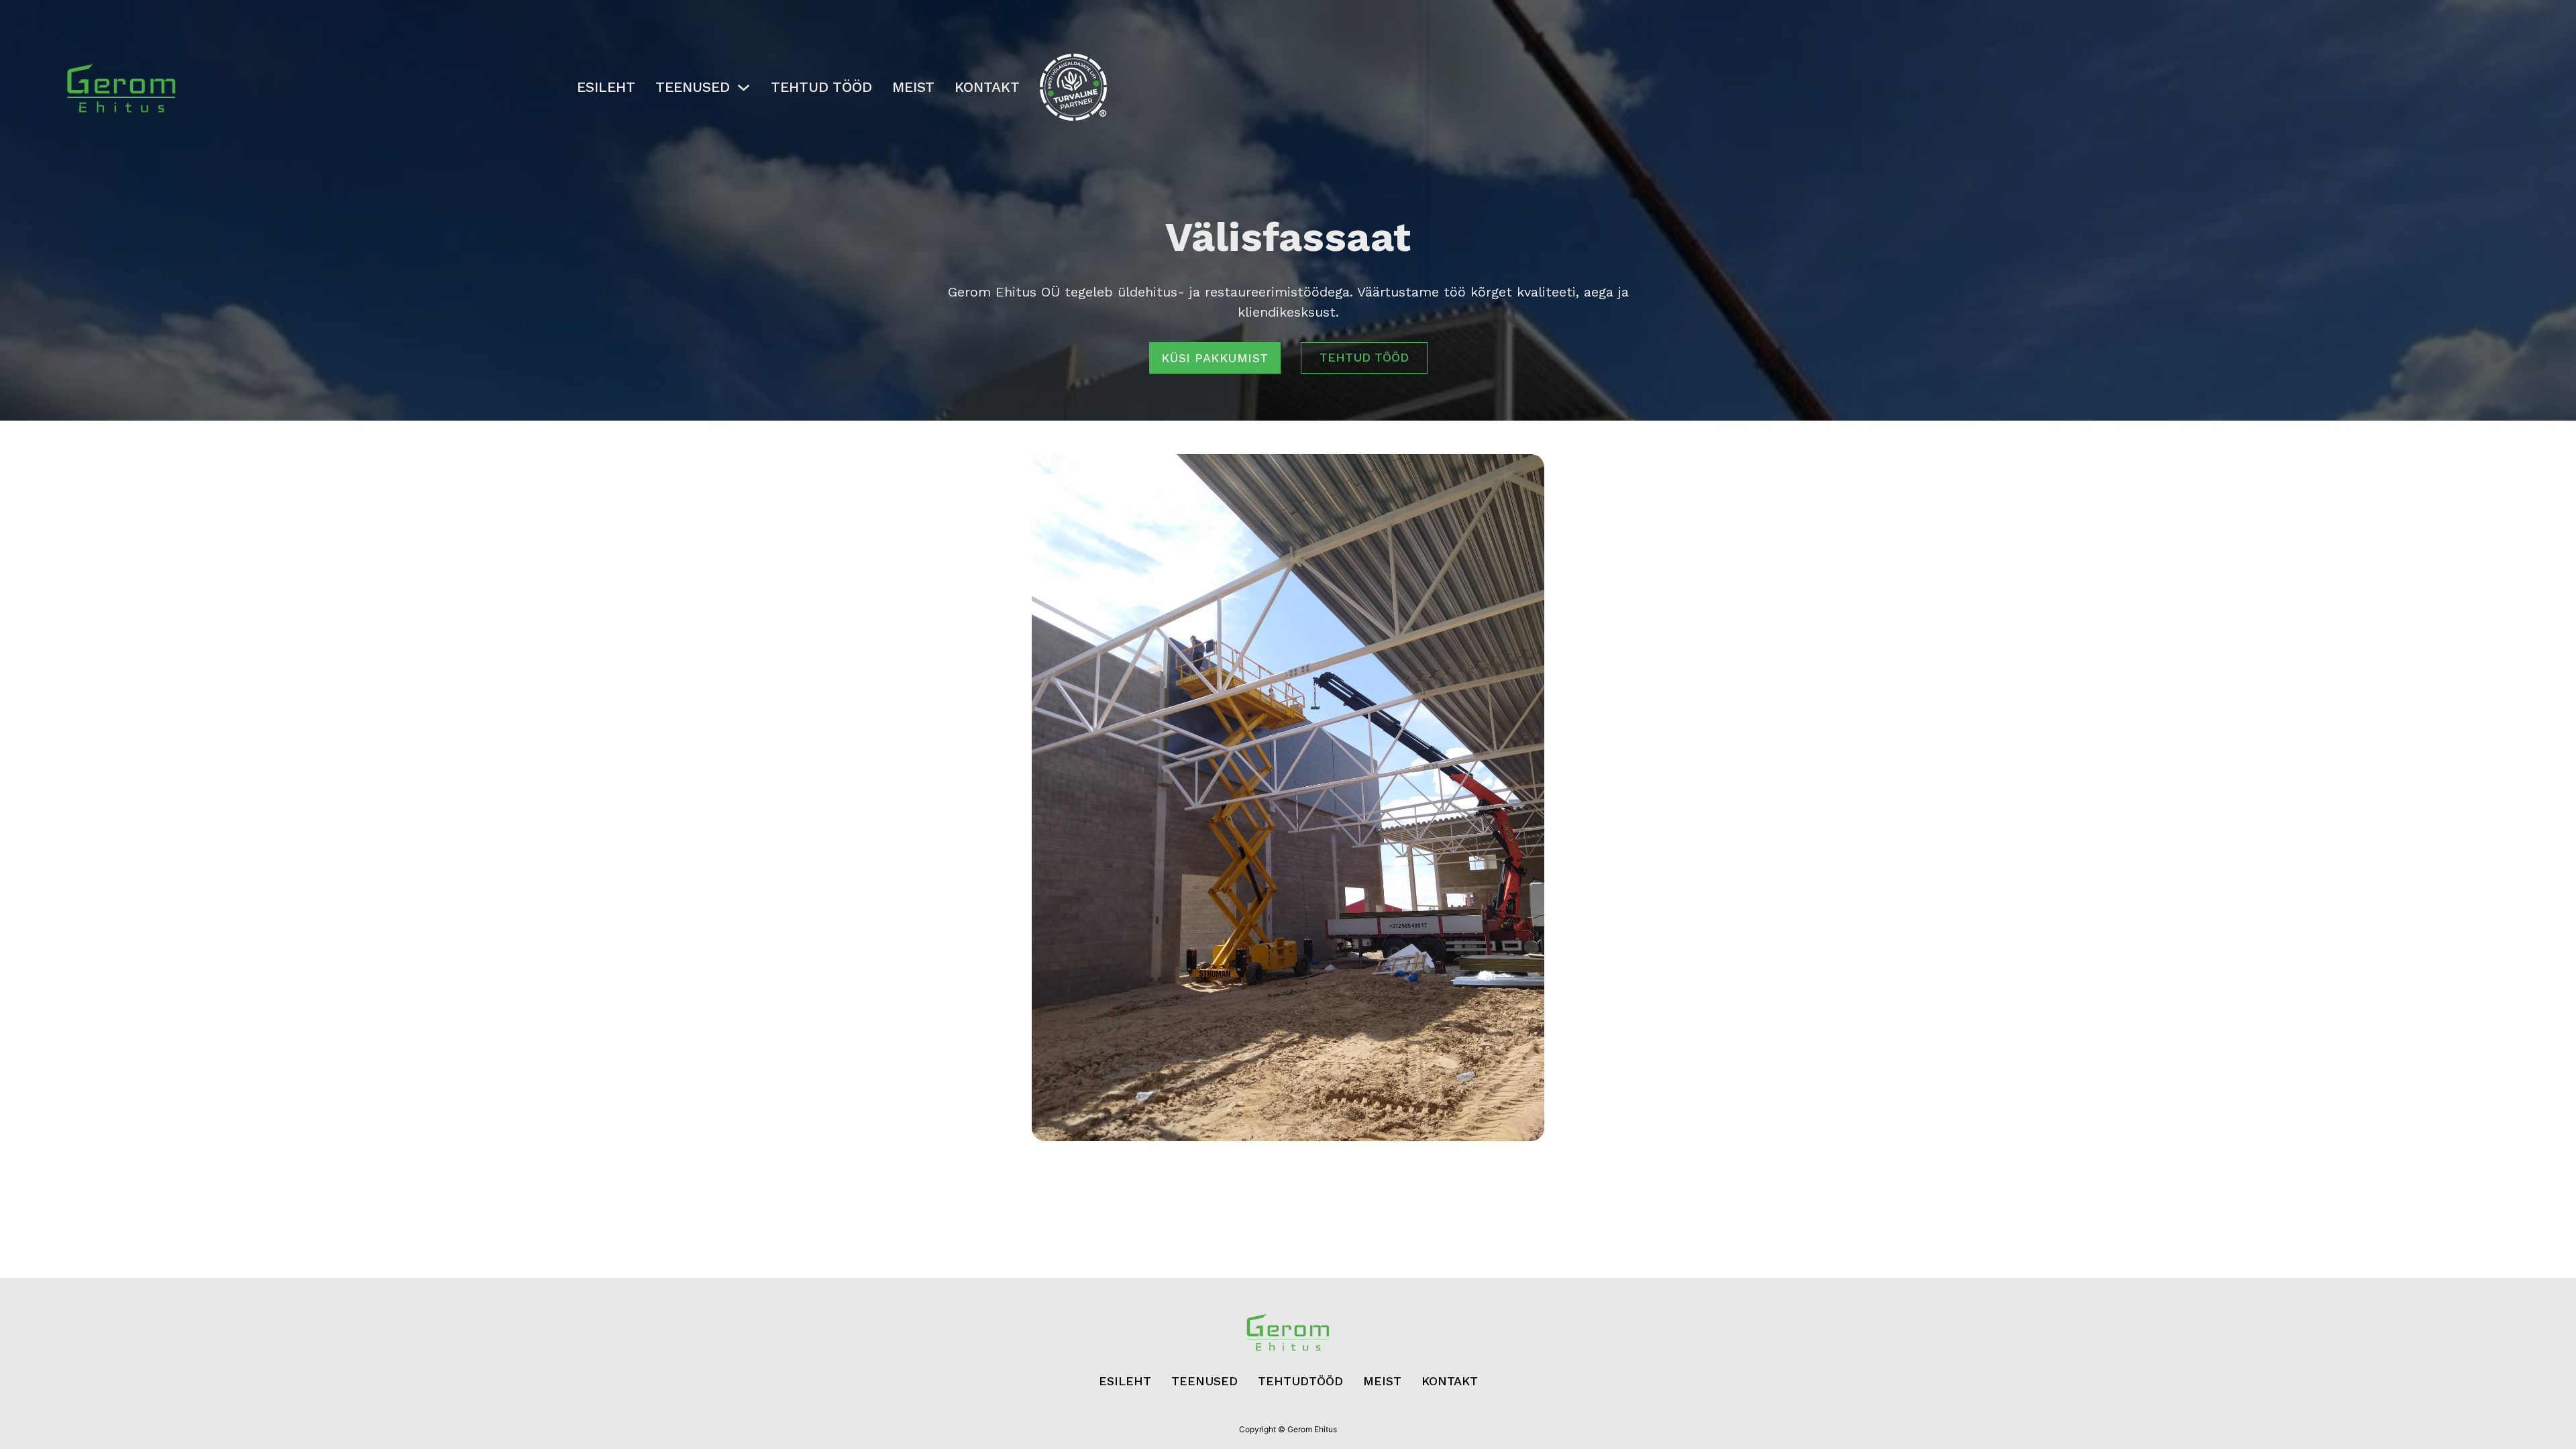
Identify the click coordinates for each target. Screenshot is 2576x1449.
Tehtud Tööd (821, 87)
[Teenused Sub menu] (744, 88)
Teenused (693, 87)
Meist (913, 87)
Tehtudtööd (1300, 1381)
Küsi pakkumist (1215, 358)
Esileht (606, 87)
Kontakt (987, 87)
